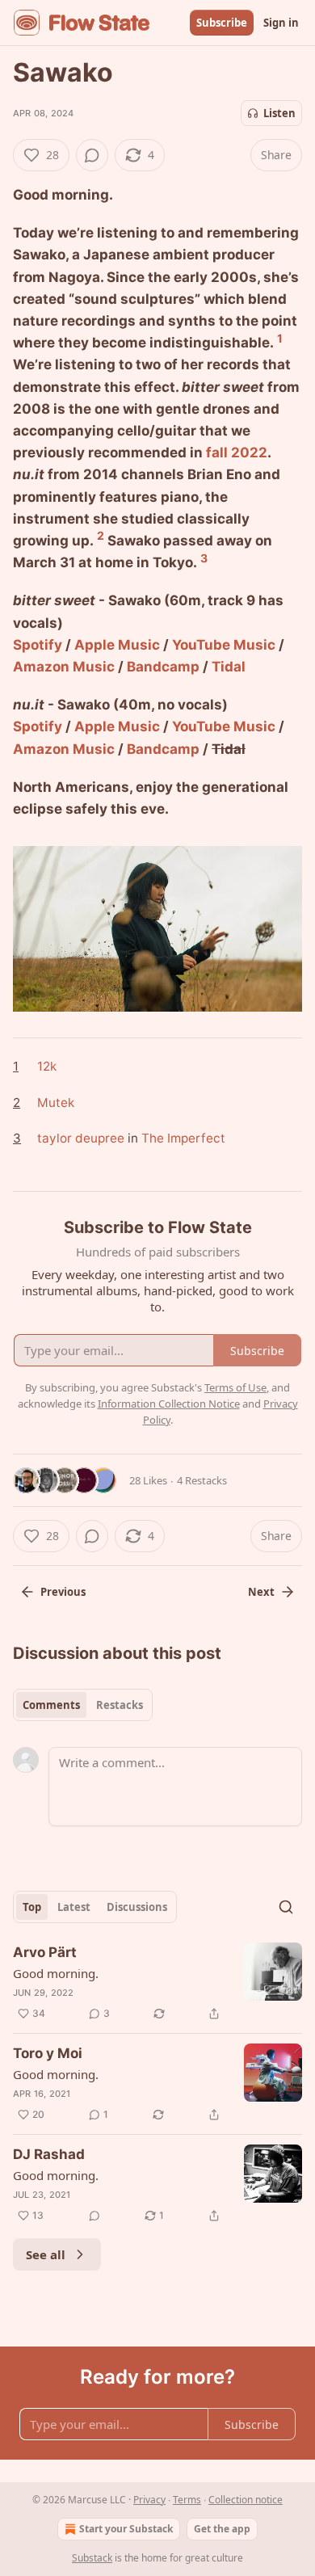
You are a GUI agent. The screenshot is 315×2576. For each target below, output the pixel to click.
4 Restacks (202, 1480)
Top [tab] (32, 1907)
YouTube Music (224, 645)
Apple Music (117, 645)
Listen (279, 113)
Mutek (56, 1103)
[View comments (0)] (92, 155)
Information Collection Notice (169, 1404)
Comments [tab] (51, 1705)
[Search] (286, 1907)
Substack (92, 2558)
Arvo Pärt (45, 1952)
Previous (63, 1592)
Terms (187, 2500)
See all (46, 2254)
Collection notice (246, 2500)
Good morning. (56, 1973)
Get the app (222, 2529)
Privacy (149, 2500)
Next (261, 1592)
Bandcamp (163, 667)
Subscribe (222, 23)
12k (47, 1066)
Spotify (38, 645)
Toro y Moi (48, 2053)
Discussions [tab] (137, 1907)
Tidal (229, 667)
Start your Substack (126, 2529)
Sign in (281, 23)
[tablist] (83, 1705)
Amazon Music (64, 667)
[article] (157, 1983)
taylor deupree (81, 1138)
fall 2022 (237, 452)
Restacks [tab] (120, 1705)
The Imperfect (183, 1138)
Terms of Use (235, 1387)
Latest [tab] (74, 1907)
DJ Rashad (49, 2154)
